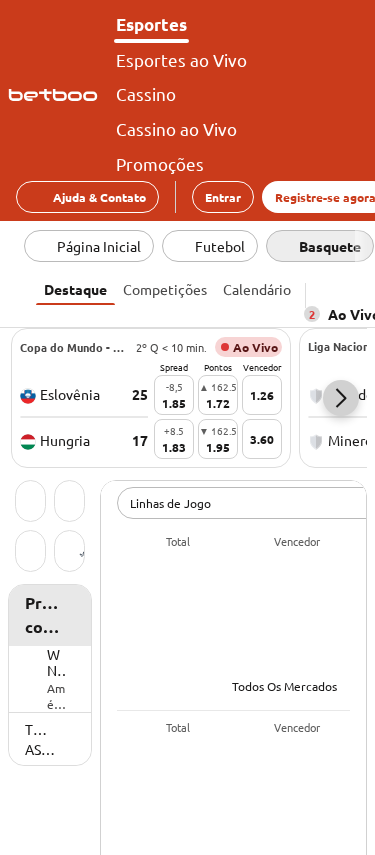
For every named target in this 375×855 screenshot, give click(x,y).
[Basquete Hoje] (30, 503)
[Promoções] (69, 503)
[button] (341, 398)
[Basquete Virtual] (30, 553)
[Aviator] (69, 553)
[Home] (57, 95)
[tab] (75, 287)
